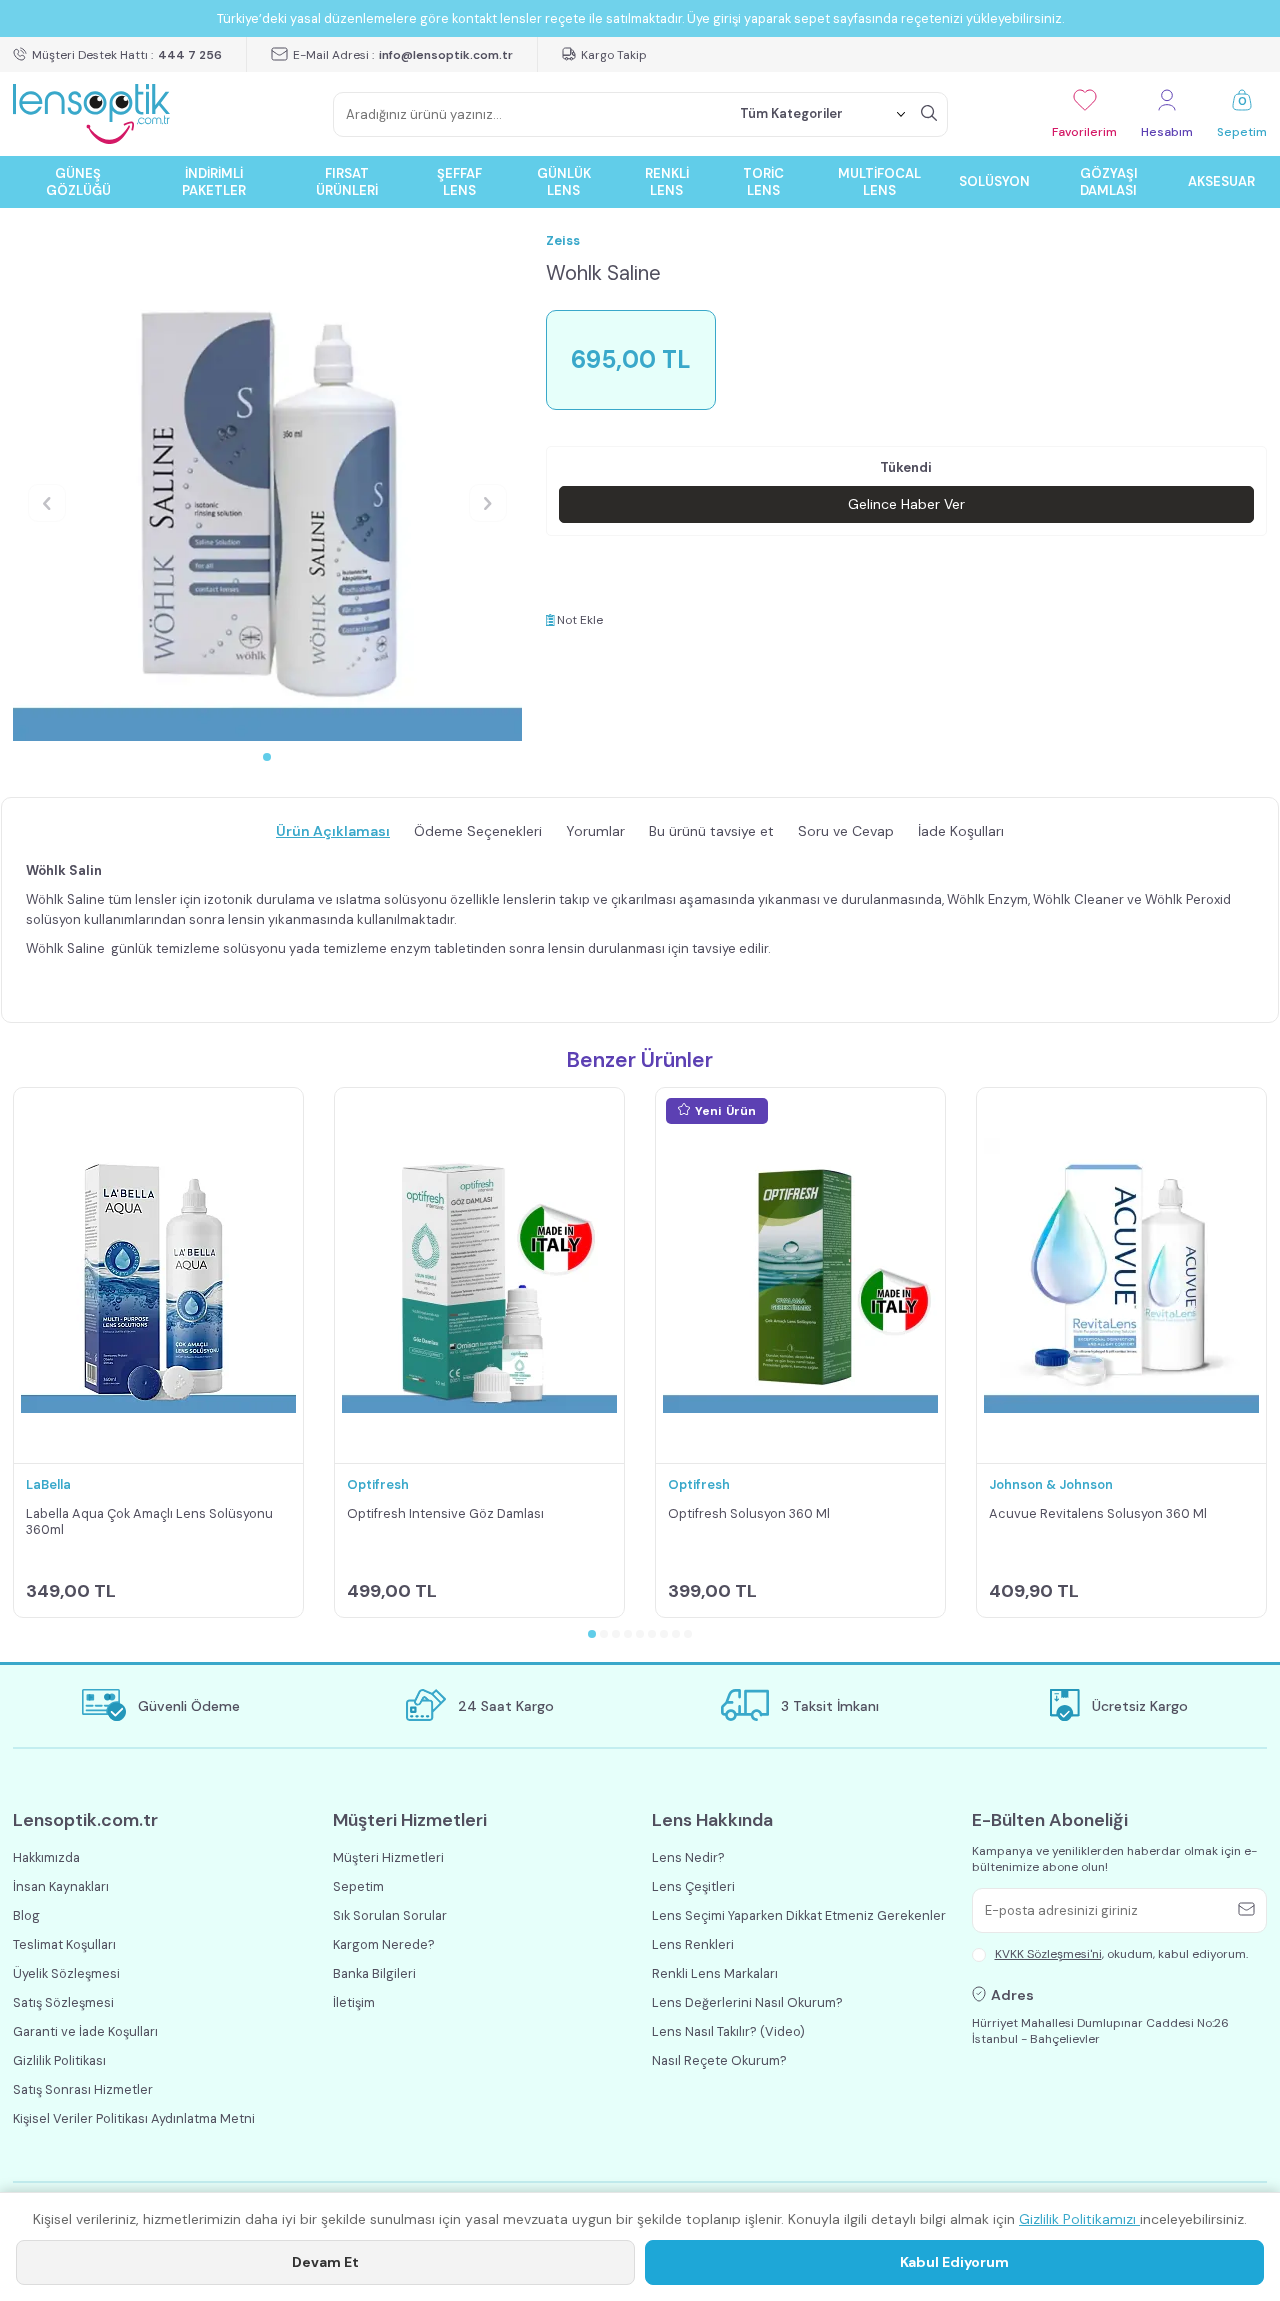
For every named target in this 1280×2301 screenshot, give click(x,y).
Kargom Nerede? (384, 1944)
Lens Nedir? (688, 1857)
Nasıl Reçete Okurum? (719, 2060)
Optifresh (378, 1484)
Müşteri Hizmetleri (388, 1857)
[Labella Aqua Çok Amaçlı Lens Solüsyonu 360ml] (158, 1276)
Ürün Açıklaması (333, 831)
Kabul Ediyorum (954, 2262)
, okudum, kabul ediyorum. (1121, 1954)
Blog (26, 1915)
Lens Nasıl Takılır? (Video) (728, 2031)
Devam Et (325, 2262)
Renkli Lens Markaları (715, 1973)
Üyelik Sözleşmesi (66, 1973)
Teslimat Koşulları (64, 1944)
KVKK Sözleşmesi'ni (1048, 1954)
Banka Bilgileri (374, 1973)
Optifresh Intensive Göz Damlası (445, 1514)
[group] (267, 486)
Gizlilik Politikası (59, 2060)
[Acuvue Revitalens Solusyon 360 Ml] (1121, 1276)
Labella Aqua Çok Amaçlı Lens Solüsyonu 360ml (149, 1522)
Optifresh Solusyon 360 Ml (749, 1514)
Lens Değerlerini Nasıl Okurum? (747, 2002)
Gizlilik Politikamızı (1079, 2219)
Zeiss (563, 240)
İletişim (354, 2002)
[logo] (91, 114)
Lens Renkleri (693, 1944)
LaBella (48, 1484)
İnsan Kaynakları (61, 1886)
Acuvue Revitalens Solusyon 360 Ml (1098, 1514)
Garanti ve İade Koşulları (85, 2031)
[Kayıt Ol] (1249, 1910)
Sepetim (358, 1886)
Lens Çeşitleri (693, 1886)
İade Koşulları (961, 831)
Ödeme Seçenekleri (478, 831)
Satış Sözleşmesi (63, 2002)
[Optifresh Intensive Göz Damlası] (479, 1276)
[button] (267, 757)
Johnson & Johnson (1051, 1484)
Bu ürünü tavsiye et (711, 831)
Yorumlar (595, 831)
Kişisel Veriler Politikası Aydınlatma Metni (134, 2118)
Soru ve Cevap (846, 831)
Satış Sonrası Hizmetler (83, 2089)
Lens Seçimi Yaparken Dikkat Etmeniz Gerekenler (799, 1915)
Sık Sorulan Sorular (390, 1915)
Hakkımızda (46, 1857)
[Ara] (929, 114)
